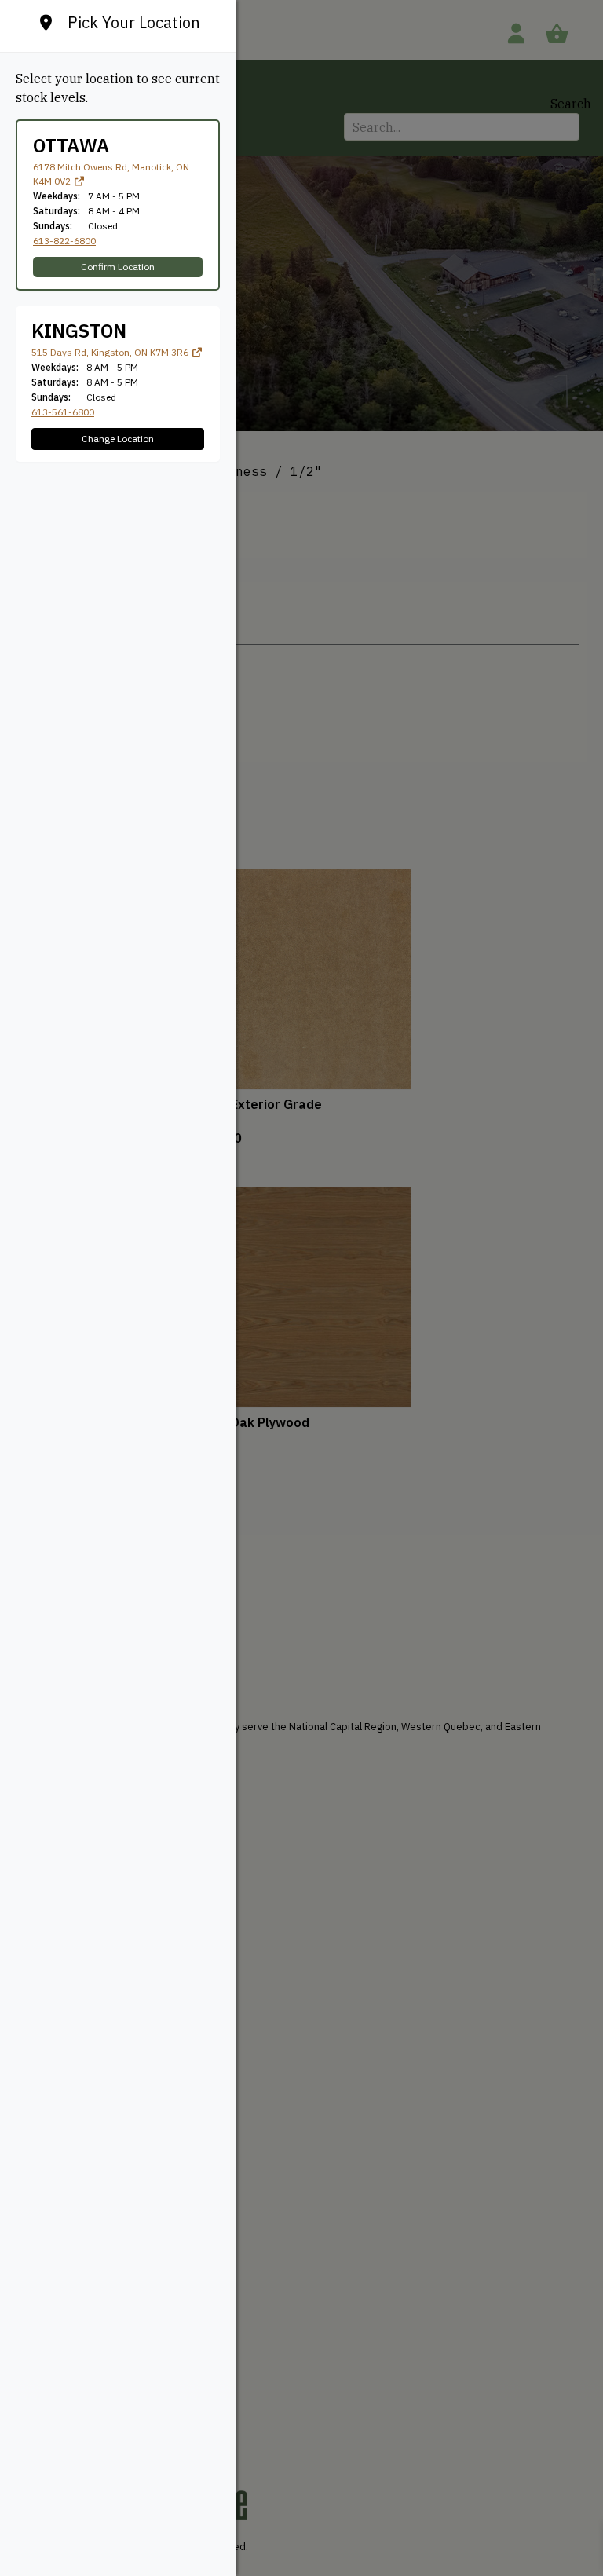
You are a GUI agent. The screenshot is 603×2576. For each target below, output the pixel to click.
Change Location (118, 439)
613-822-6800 (64, 241)
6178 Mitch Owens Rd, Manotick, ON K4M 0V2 (111, 174)
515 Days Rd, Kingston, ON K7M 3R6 (111, 352)
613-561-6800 (63, 412)
